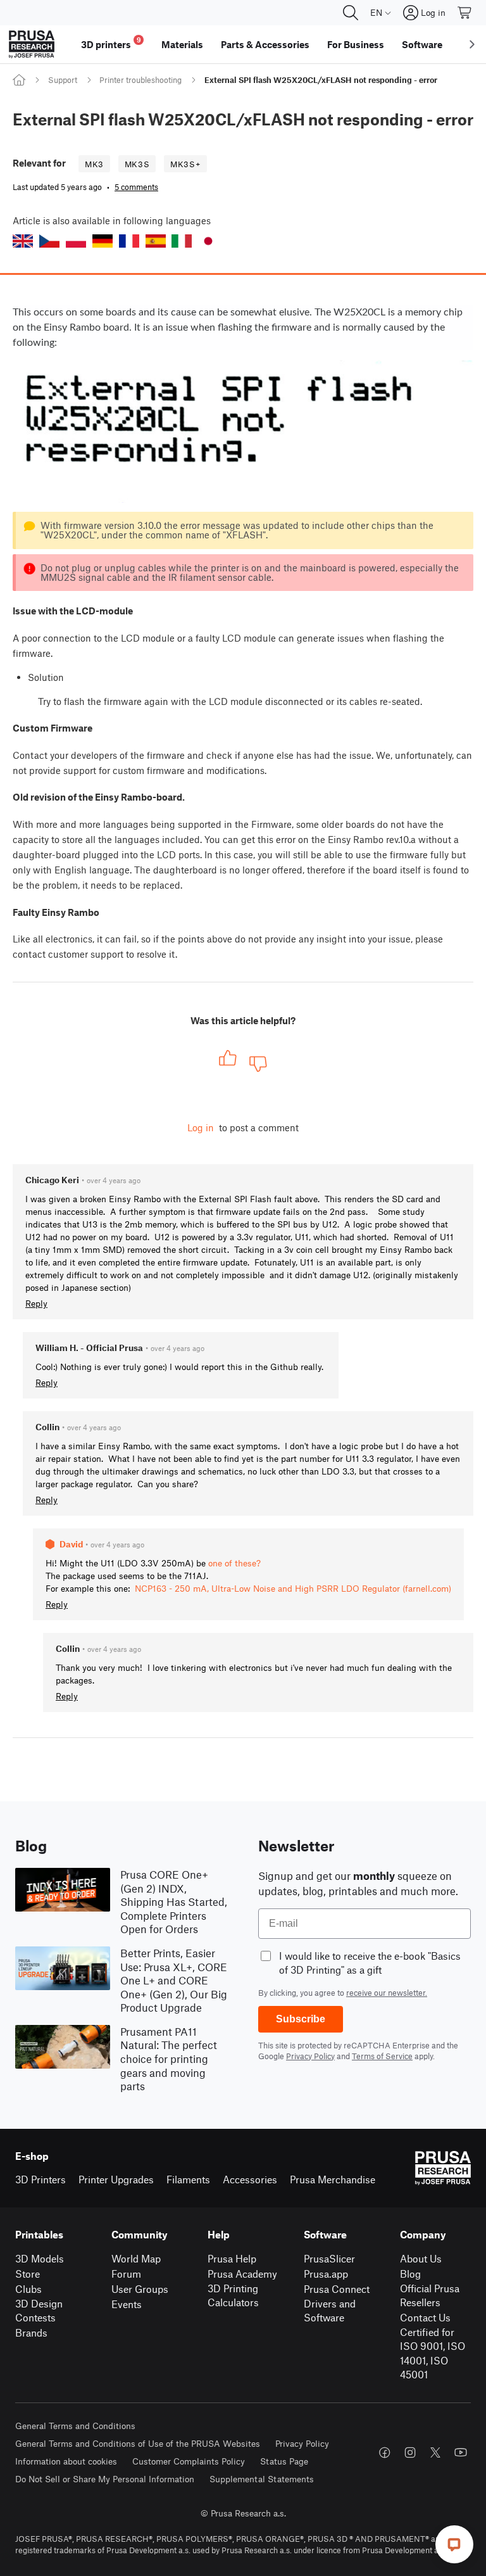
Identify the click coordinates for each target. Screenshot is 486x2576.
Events (127, 2304)
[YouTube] (461, 2452)
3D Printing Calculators (233, 2295)
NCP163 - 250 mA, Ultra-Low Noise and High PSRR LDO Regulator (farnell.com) (293, 1588)
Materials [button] (182, 44)
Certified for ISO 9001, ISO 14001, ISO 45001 (433, 2353)
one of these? (234, 1563)
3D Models (40, 2258)
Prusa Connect (337, 2289)
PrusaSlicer (329, 2258)
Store (28, 2274)
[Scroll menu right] (472, 44)
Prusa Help (232, 2258)
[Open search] (351, 13)
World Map (136, 2258)
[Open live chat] (454, 2544)
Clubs (28, 2289)
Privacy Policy (310, 2056)
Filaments (188, 2179)
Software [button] (422, 44)
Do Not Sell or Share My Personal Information (105, 2479)
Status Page (284, 2461)
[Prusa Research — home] (32, 44)
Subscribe (301, 2019)
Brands (31, 2332)
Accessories (250, 2179)
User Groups (140, 2289)
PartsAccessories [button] (265, 44)
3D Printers (40, 2179)
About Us (421, 2258)
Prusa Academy (242, 2274)
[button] (23, 241)
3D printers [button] (111, 43)
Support (63, 80)
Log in (201, 1127)
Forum (126, 2274)
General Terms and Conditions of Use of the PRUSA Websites (138, 2443)
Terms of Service (382, 2056)
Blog (410, 2274)
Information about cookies (66, 2461)
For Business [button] (356, 44)
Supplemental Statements (262, 2479)
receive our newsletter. (387, 1993)
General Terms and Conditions (75, 2426)
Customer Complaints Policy (189, 2461)
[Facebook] (385, 2452)
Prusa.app (326, 2274)
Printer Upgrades (116, 2179)
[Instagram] (410, 2452)
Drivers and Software (330, 2311)
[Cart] (465, 13)
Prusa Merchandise (333, 2179)
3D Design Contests (39, 2311)
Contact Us (425, 2317)
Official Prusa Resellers (430, 2295)
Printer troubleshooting (140, 80)
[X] (435, 2452)
